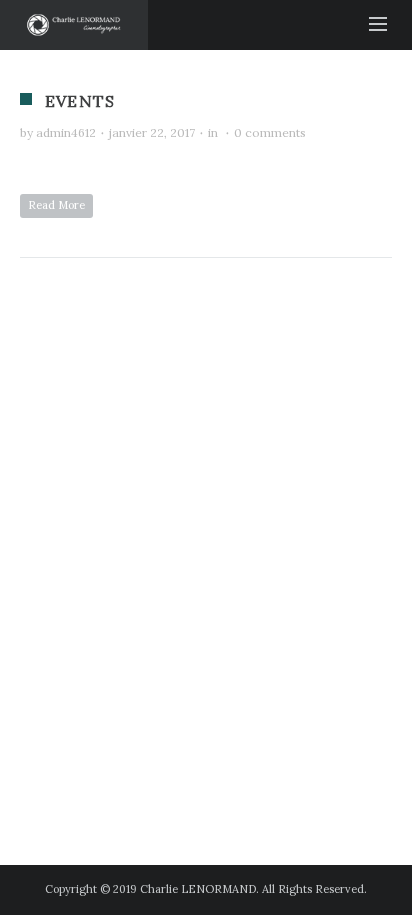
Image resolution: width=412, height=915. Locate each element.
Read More (56, 205)
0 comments (270, 132)
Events (80, 101)
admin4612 (66, 132)
